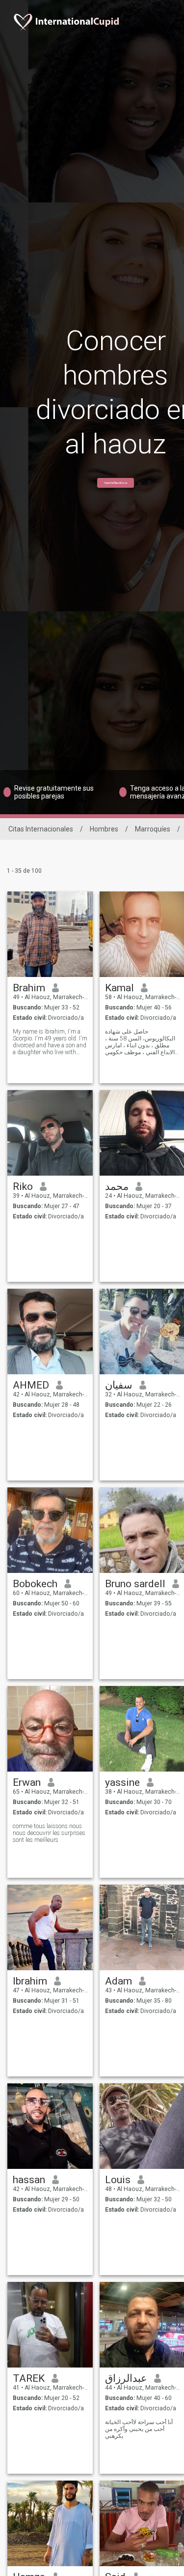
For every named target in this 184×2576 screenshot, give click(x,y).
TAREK (29, 2378)
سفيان (119, 1385)
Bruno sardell (135, 1584)
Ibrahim (30, 1981)
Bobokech (35, 1584)
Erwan (27, 1782)
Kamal (119, 988)
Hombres (104, 829)
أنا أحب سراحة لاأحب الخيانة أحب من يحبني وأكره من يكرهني (139, 2429)
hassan (29, 2180)
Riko (23, 1186)
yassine (122, 1782)
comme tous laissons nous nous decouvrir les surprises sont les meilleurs (49, 1833)
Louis (118, 2180)
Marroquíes (153, 829)
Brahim (29, 988)
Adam (118, 1981)
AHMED (31, 1385)
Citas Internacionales (41, 829)
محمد (117, 1186)
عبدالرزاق (126, 2378)
